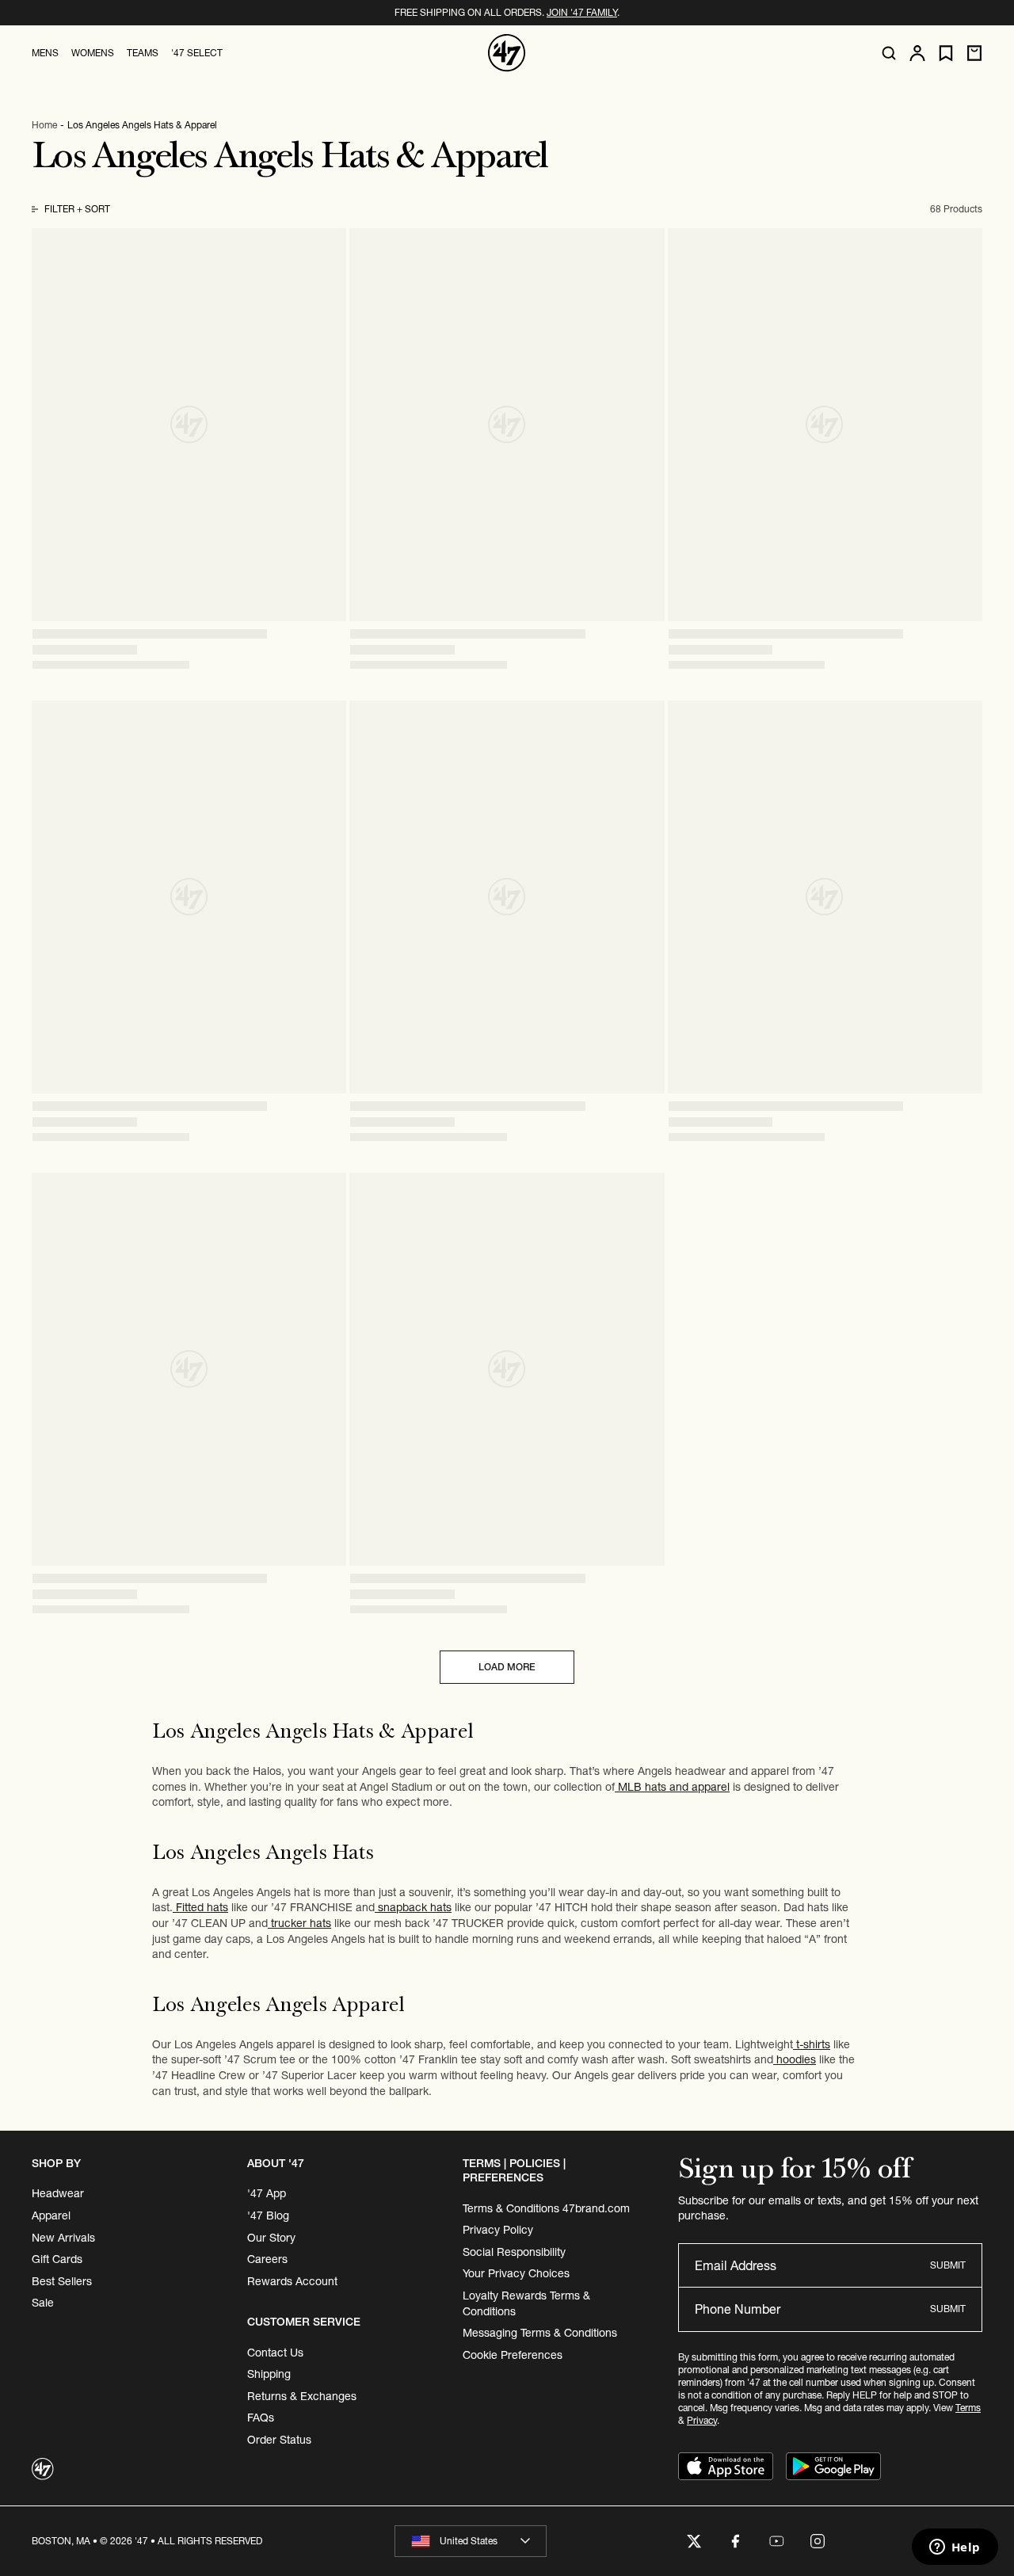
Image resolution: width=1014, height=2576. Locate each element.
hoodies (795, 2059)
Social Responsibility (514, 2252)
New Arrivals (63, 2238)
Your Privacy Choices (516, 2273)
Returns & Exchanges (302, 2396)
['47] (507, 53)
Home (44, 125)
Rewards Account (292, 2281)
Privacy (702, 2420)
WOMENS (93, 53)
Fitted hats (200, 1907)
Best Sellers (62, 2281)
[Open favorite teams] (946, 53)
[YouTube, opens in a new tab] (776, 2541)
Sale (43, 2303)
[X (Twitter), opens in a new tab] (694, 2541)
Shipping (269, 2374)
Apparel (51, 2215)
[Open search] (889, 53)
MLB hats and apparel (672, 1787)
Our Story (271, 2238)
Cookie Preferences (513, 2355)
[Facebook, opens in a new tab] (735, 2541)
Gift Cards (57, 2259)
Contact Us (275, 2353)
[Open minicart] (974, 53)
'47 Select (197, 53)
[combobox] (471, 2541)
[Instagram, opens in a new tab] (818, 2541)
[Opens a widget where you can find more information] (955, 2548)
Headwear (58, 2193)
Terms (968, 2408)
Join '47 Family (582, 12)
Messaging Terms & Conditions (540, 2333)
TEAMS (143, 53)
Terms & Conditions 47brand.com (546, 2208)
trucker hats (299, 1923)
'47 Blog (268, 2215)
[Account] (917, 53)
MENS (45, 53)
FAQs (261, 2418)
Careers (267, 2259)
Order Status (279, 2440)
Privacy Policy (498, 2230)
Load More (507, 1667)
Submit (948, 2265)
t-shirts (812, 2044)
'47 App (267, 2193)
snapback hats (413, 1907)
